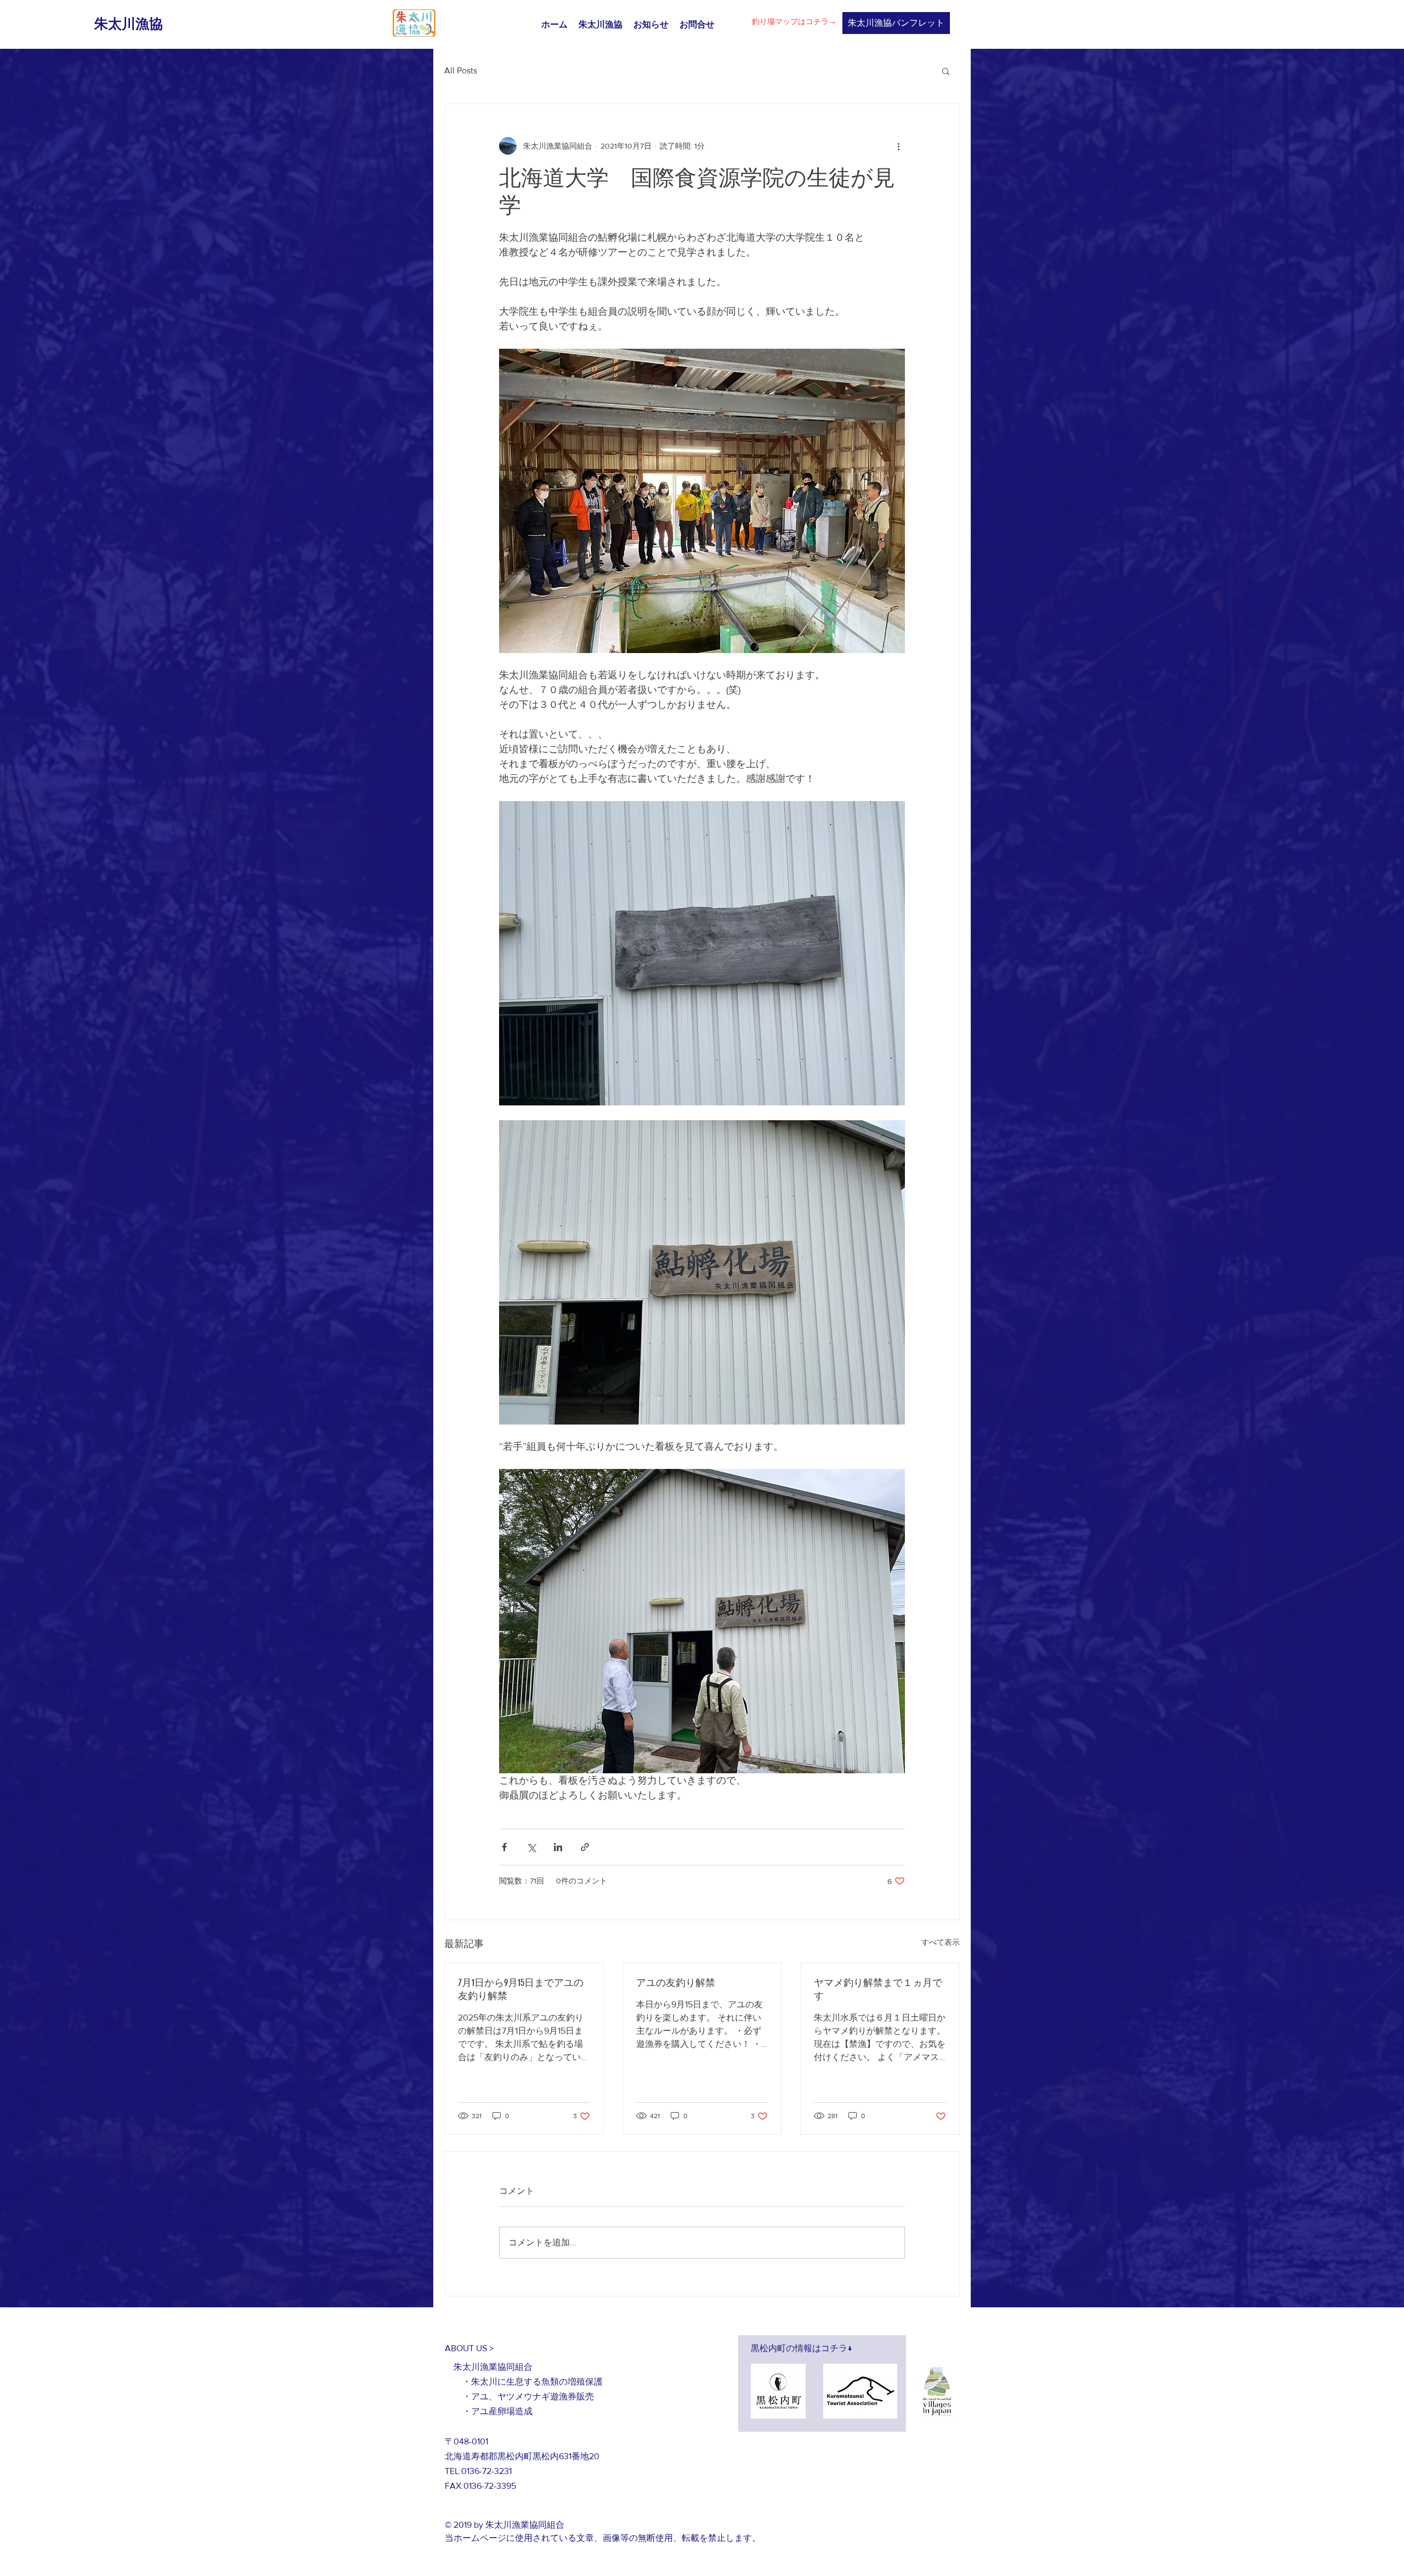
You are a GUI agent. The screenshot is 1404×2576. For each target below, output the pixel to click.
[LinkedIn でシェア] (558, 1847)
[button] (946, 71)
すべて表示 (941, 1942)
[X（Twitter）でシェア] (531, 1847)
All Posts (461, 70)
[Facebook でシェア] (504, 1847)
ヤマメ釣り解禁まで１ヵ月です (878, 1989)
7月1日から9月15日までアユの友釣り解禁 (521, 1989)
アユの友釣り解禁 (676, 1983)
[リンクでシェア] (585, 1847)
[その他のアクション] (898, 146)
